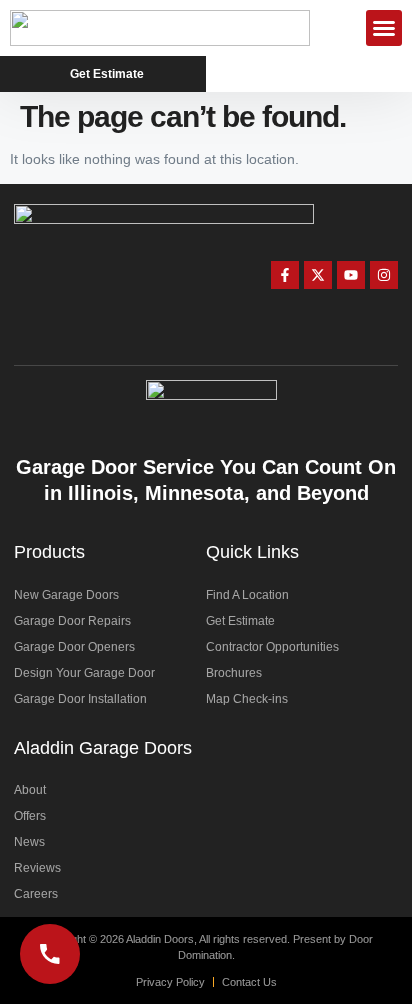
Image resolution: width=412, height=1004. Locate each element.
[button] (384, 28)
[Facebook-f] (285, 275)
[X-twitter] (318, 275)
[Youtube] (351, 275)
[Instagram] (384, 275)
